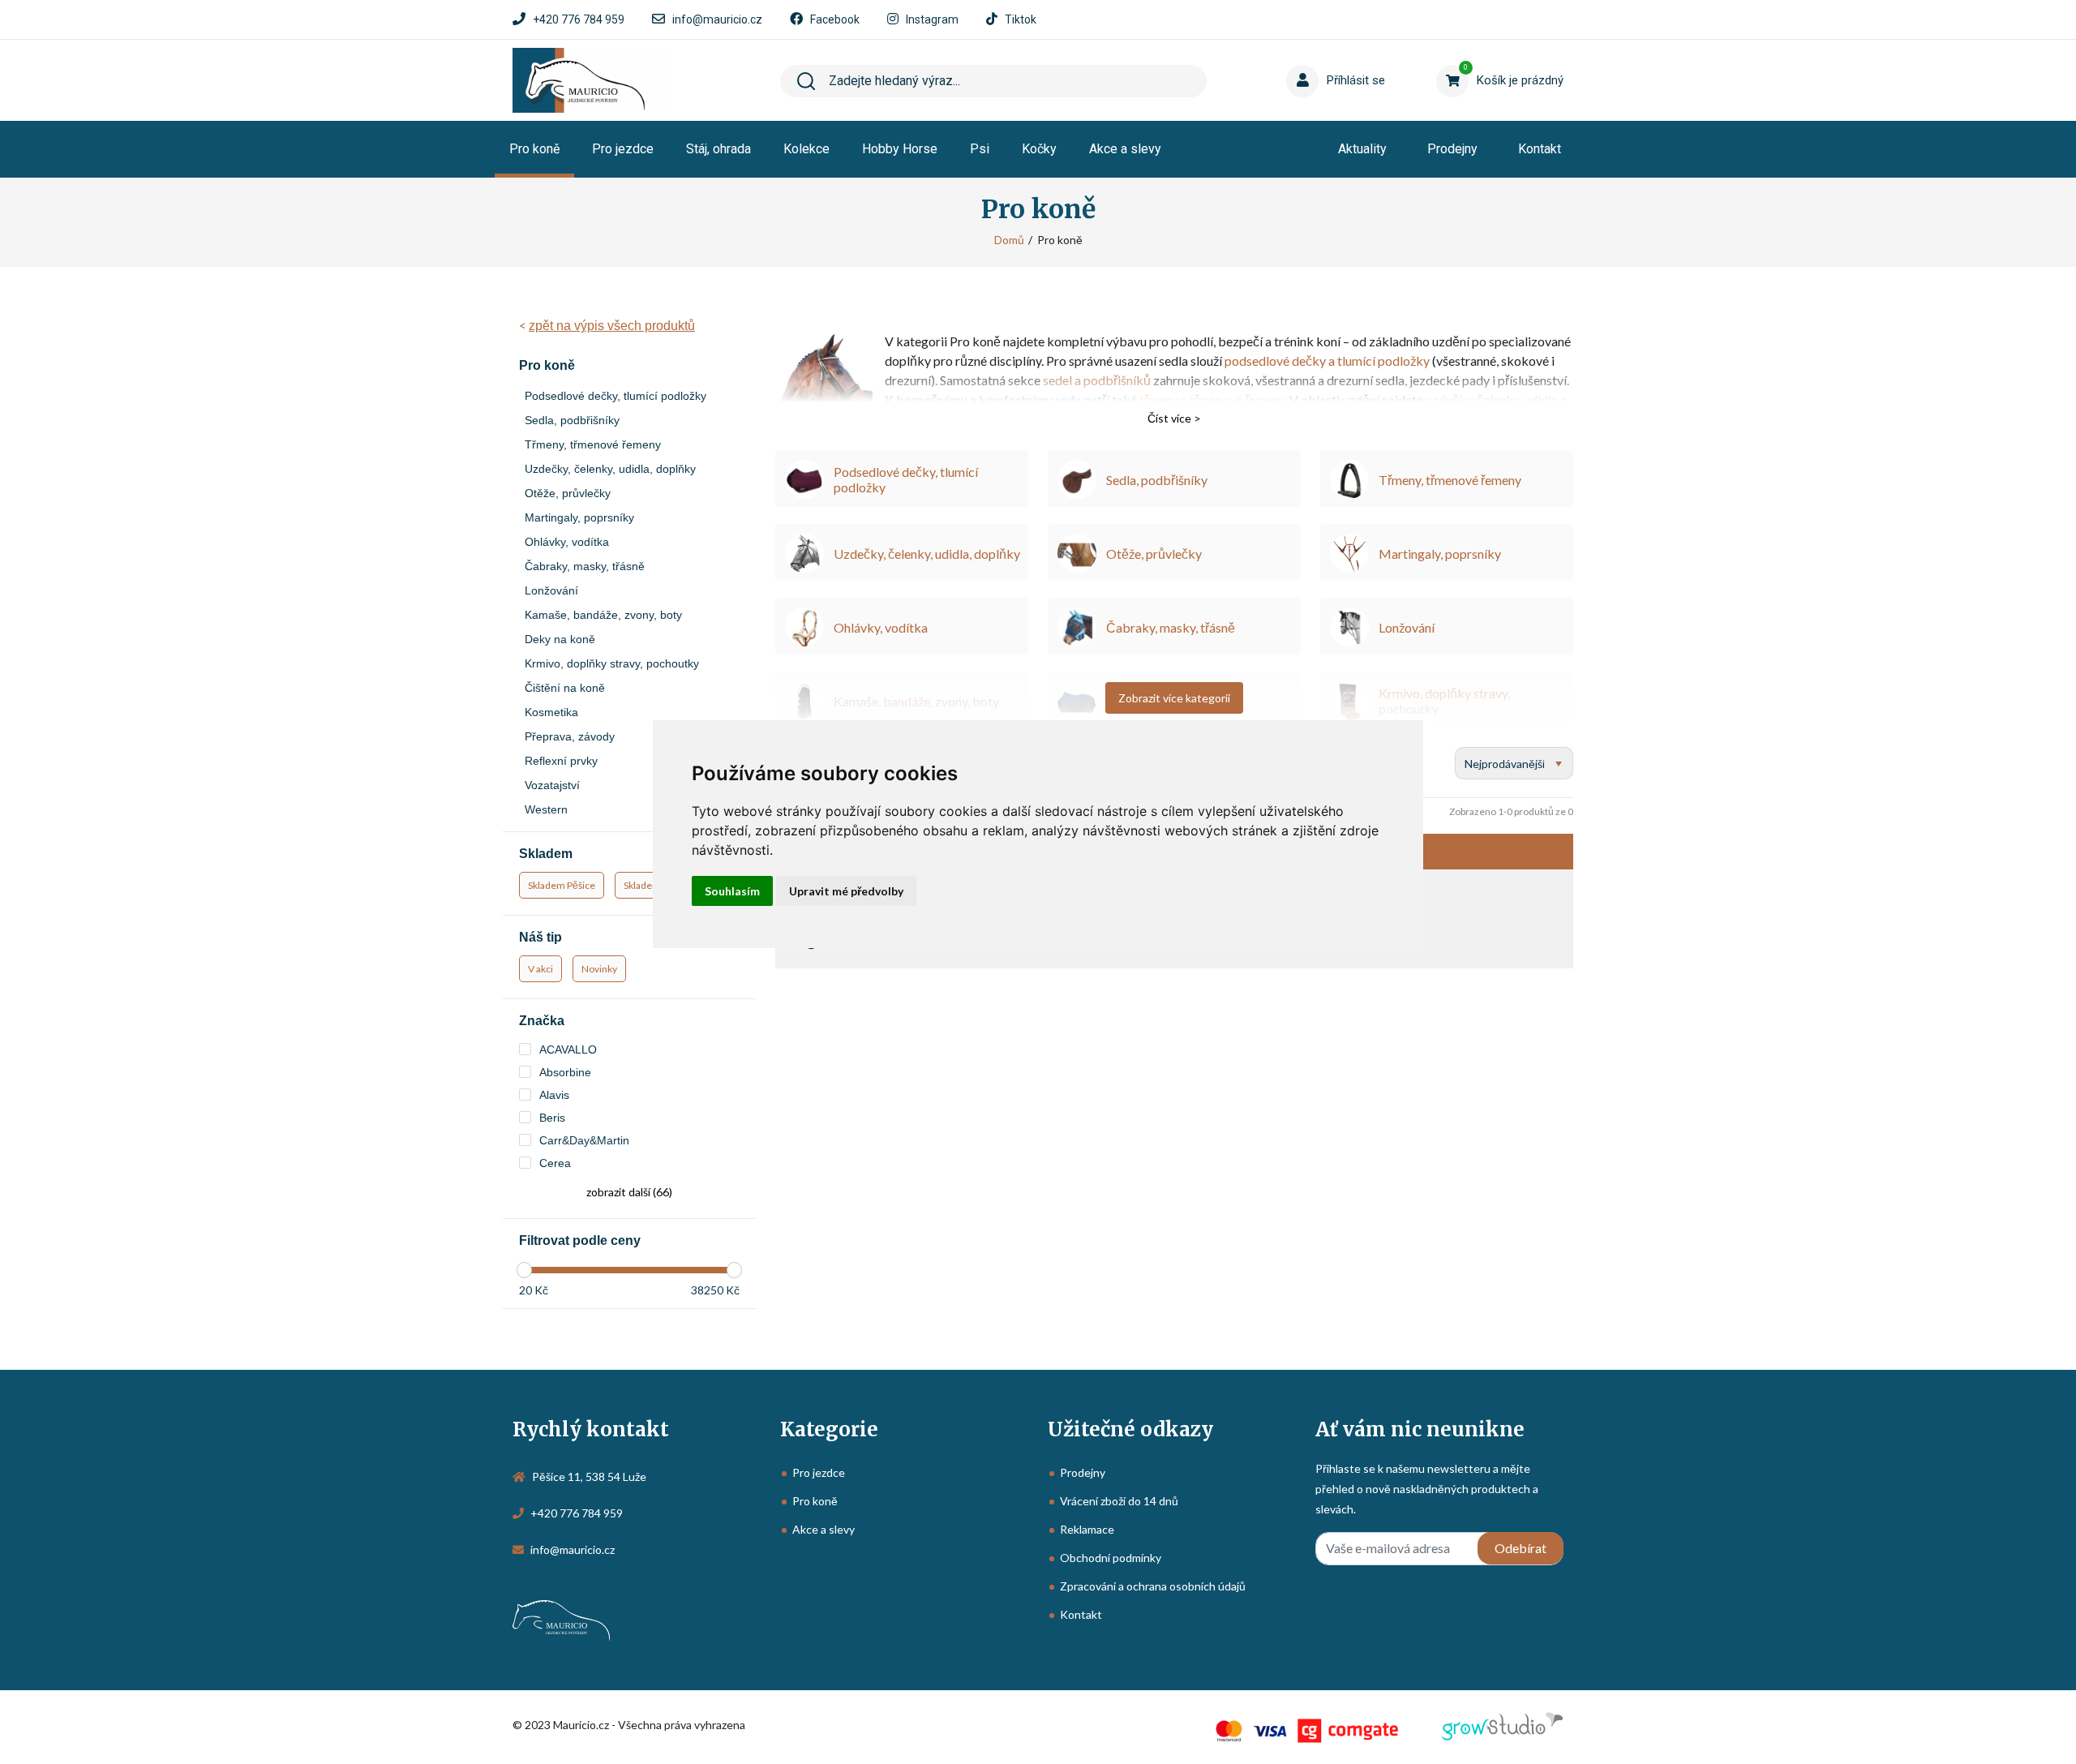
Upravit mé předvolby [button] (846, 891)
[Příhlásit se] (1306, 56)
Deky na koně (560, 639)
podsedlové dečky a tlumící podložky (1327, 361)
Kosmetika (551, 712)
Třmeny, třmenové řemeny (593, 444)
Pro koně (534, 149)
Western (546, 809)
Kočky (1039, 149)
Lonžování (551, 590)
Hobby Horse (900, 149)
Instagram (932, 19)
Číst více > (1174, 418)
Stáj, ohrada (718, 149)
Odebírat (1521, 1548)
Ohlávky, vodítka (567, 542)
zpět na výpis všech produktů (612, 326)
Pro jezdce (623, 149)
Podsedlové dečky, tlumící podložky (616, 396)
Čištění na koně (565, 688)
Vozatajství (552, 785)
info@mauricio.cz (717, 19)
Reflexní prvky (561, 761)
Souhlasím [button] (732, 891)
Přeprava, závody (570, 736)
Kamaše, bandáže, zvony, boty (603, 615)
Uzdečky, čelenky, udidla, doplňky (610, 469)
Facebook (835, 19)
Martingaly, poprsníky (579, 517)
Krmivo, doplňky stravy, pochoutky (612, 663)
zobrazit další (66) (629, 1192)
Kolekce (806, 149)
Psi (980, 149)
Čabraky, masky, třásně (585, 566)
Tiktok (1021, 19)
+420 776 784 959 (579, 19)
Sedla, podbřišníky (572, 420)
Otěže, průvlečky (568, 493)
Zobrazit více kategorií (1174, 698)
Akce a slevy (1125, 149)
